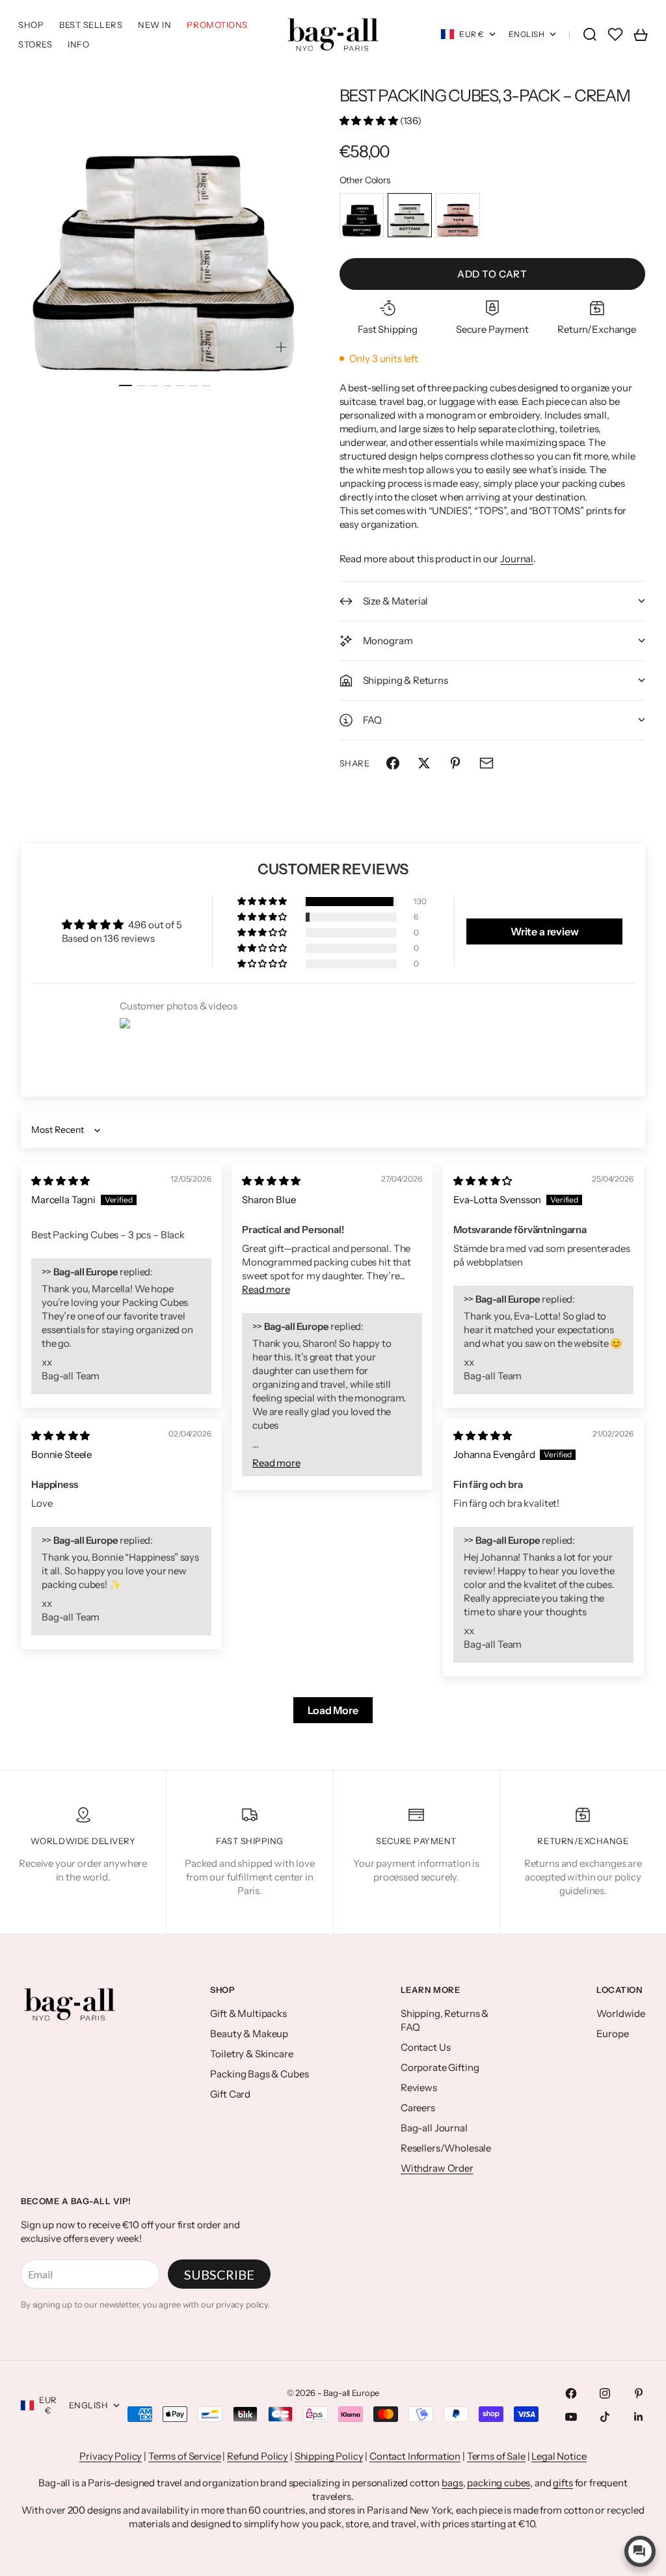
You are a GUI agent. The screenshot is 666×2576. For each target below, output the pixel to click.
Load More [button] (333, 1710)
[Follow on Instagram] (605, 2393)
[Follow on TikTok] (605, 2417)
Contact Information (415, 2456)
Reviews (419, 2088)
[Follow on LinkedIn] (639, 2417)
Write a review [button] (545, 931)
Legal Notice (559, 2456)
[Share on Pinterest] (455, 763)
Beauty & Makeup (249, 2034)
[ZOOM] (281, 347)
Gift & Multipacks (248, 2013)
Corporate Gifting (440, 2067)
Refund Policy (258, 2456)
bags (452, 2483)
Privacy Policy (111, 2456)
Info (78, 44)
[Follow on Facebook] (571, 2393)
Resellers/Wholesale (446, 2148)
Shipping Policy (329, 2456)
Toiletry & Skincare (251, 2054)
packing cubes (499, 2483)
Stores (35, 44)
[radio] (362, 215)
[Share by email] (486, 763)
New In (154, 25)
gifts (563, 2483)
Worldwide (621, 2013)
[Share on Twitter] (424, 763)
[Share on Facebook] (393, 763)
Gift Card (230, 2094)
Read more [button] (266, 1289)
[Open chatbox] (640, 2551)
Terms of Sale (496, 2456)
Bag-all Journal (434, 2128)
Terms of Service (185, 2456)
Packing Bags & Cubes (259, 2074)
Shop (31, 25)
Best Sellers (91, 25)
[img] (60, 1181)
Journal (517, 559)
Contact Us (426, 2047)
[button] (370, 121)
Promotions (217, 25)
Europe (612, 2034)
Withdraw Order (437, 2168)
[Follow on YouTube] (571, 2417)
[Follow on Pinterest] (639, 2393)
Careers (418, 2108)
